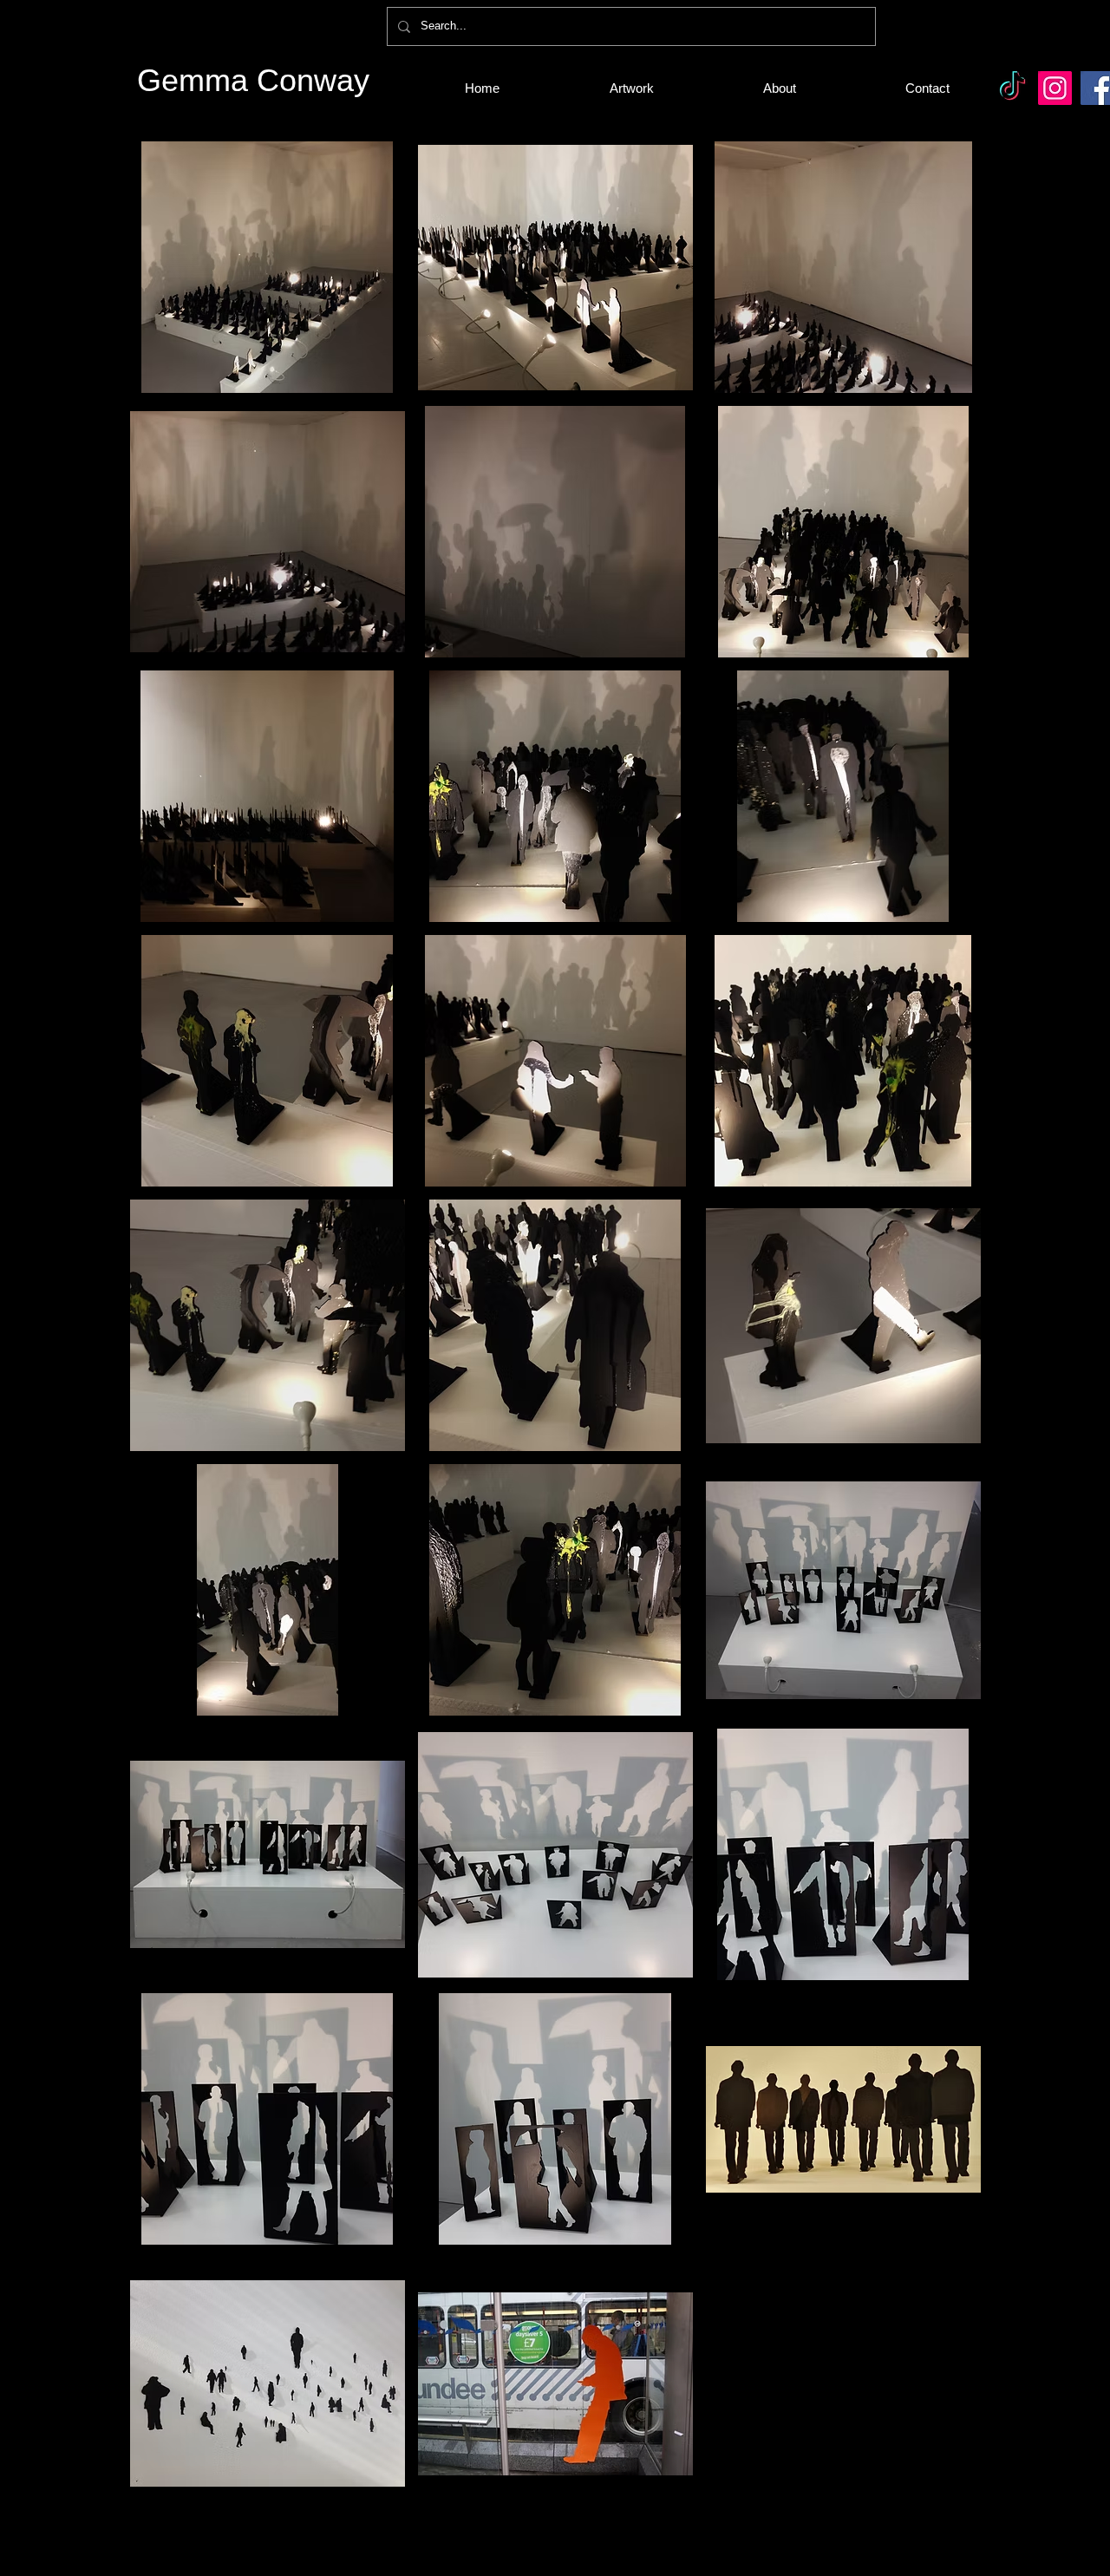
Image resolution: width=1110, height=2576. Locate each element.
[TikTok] (1012, 88)
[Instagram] (1055, 88)
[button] (268, 267)
